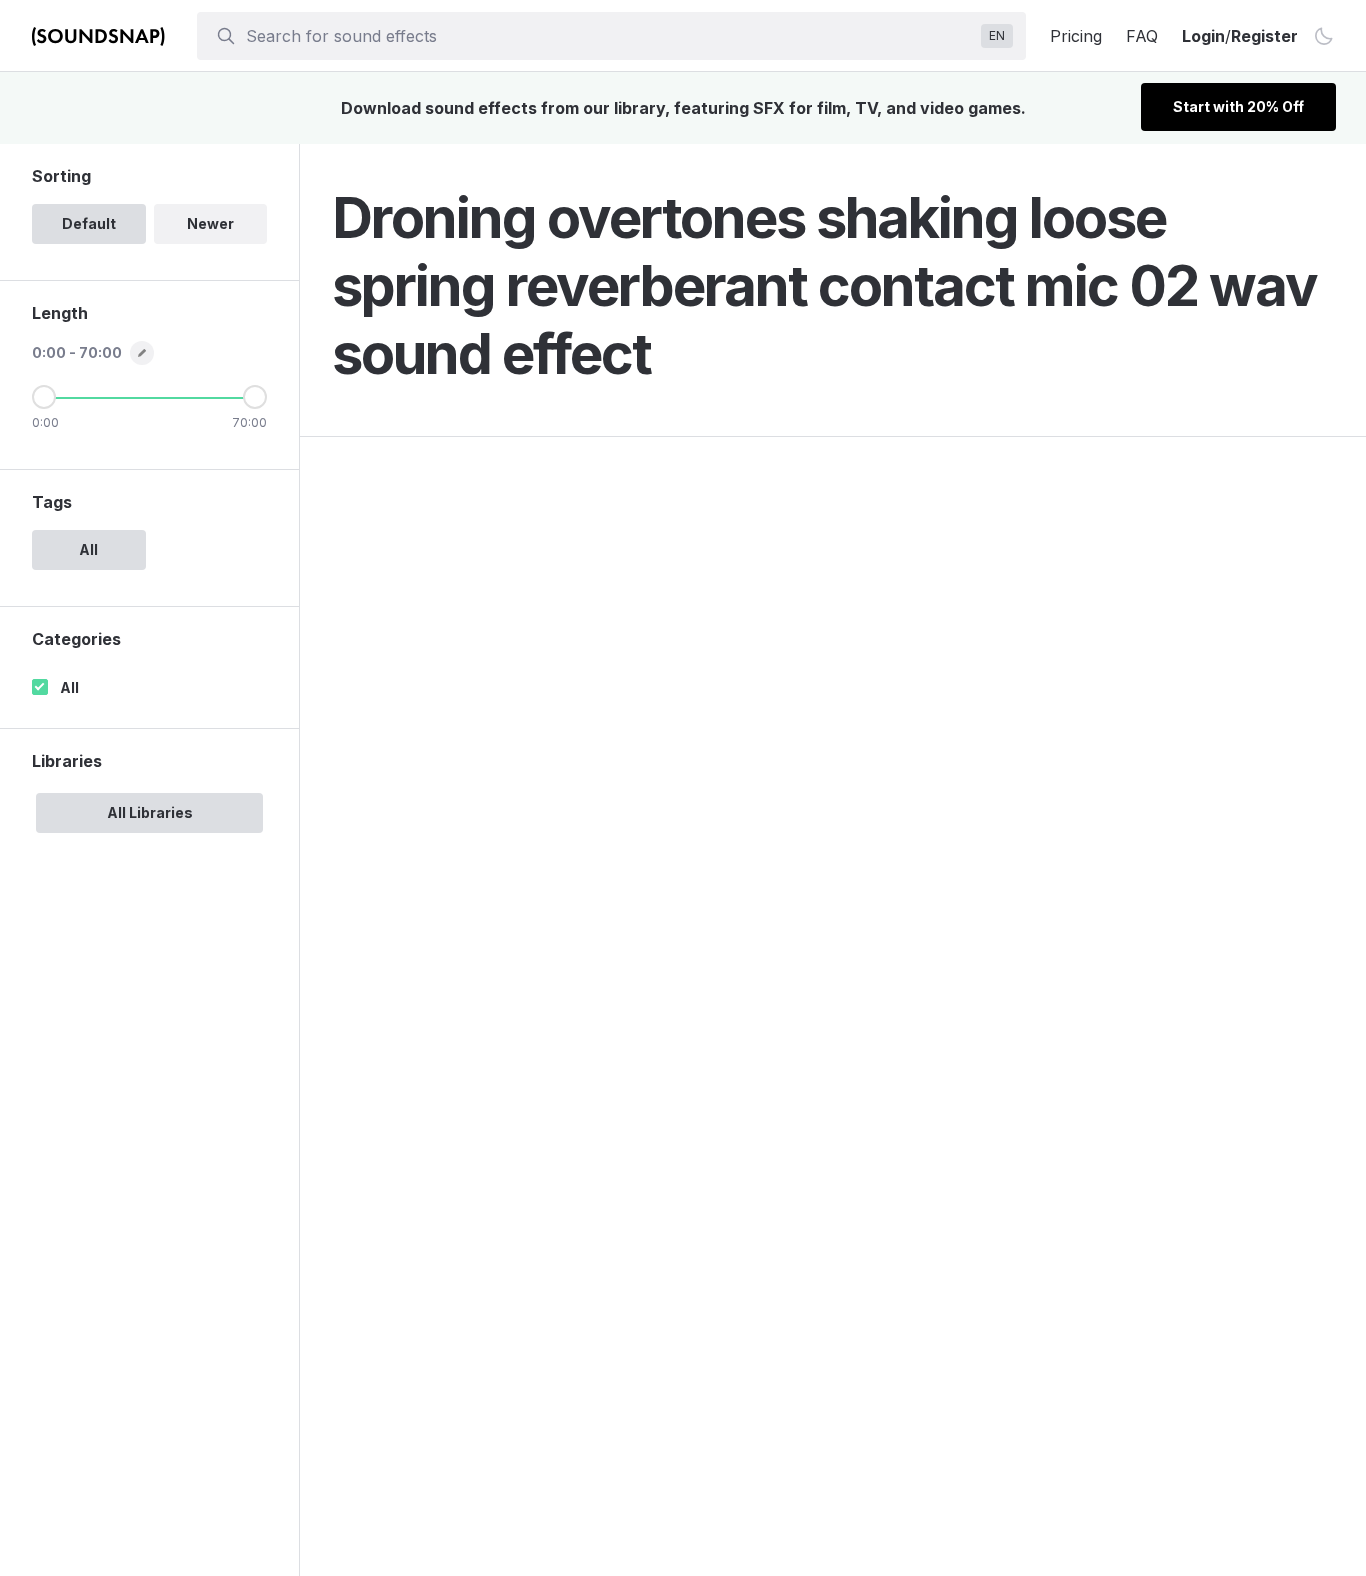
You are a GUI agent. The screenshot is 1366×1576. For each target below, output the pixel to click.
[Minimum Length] (44, 397)
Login (1203, 36)
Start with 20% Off (1238, 106)
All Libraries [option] (150, 812)
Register (1264, 36)
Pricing (1076, 36)
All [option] (88, 549)
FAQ (1142, 36)
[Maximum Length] (255, 397)
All (69, 687)
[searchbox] (609, 36)
